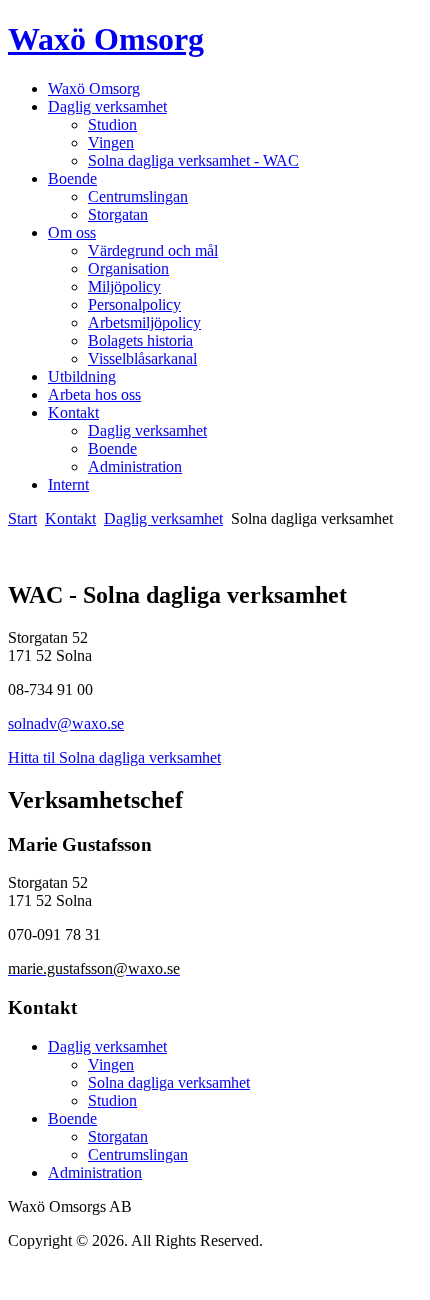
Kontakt (73, 412)
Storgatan (118, 214)
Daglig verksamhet (107, 106)
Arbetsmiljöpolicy (144, 322)
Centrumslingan (138, 196)
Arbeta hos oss (94, 394)
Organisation (128, 268)
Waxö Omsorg (106, 39)
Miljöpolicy (124, 286)
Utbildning (82, 376)
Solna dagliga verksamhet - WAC (193, 160)
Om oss (72, 232)
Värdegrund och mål (153, 250)
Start (22, 518)
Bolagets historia (140, 340)
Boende (72, 178)
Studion (112, 124)
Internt (68, 484)
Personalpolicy (134, 304)
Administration (135, 466)
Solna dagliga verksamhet (169, 1082)
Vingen (111, 142)
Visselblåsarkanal (142, 358)
